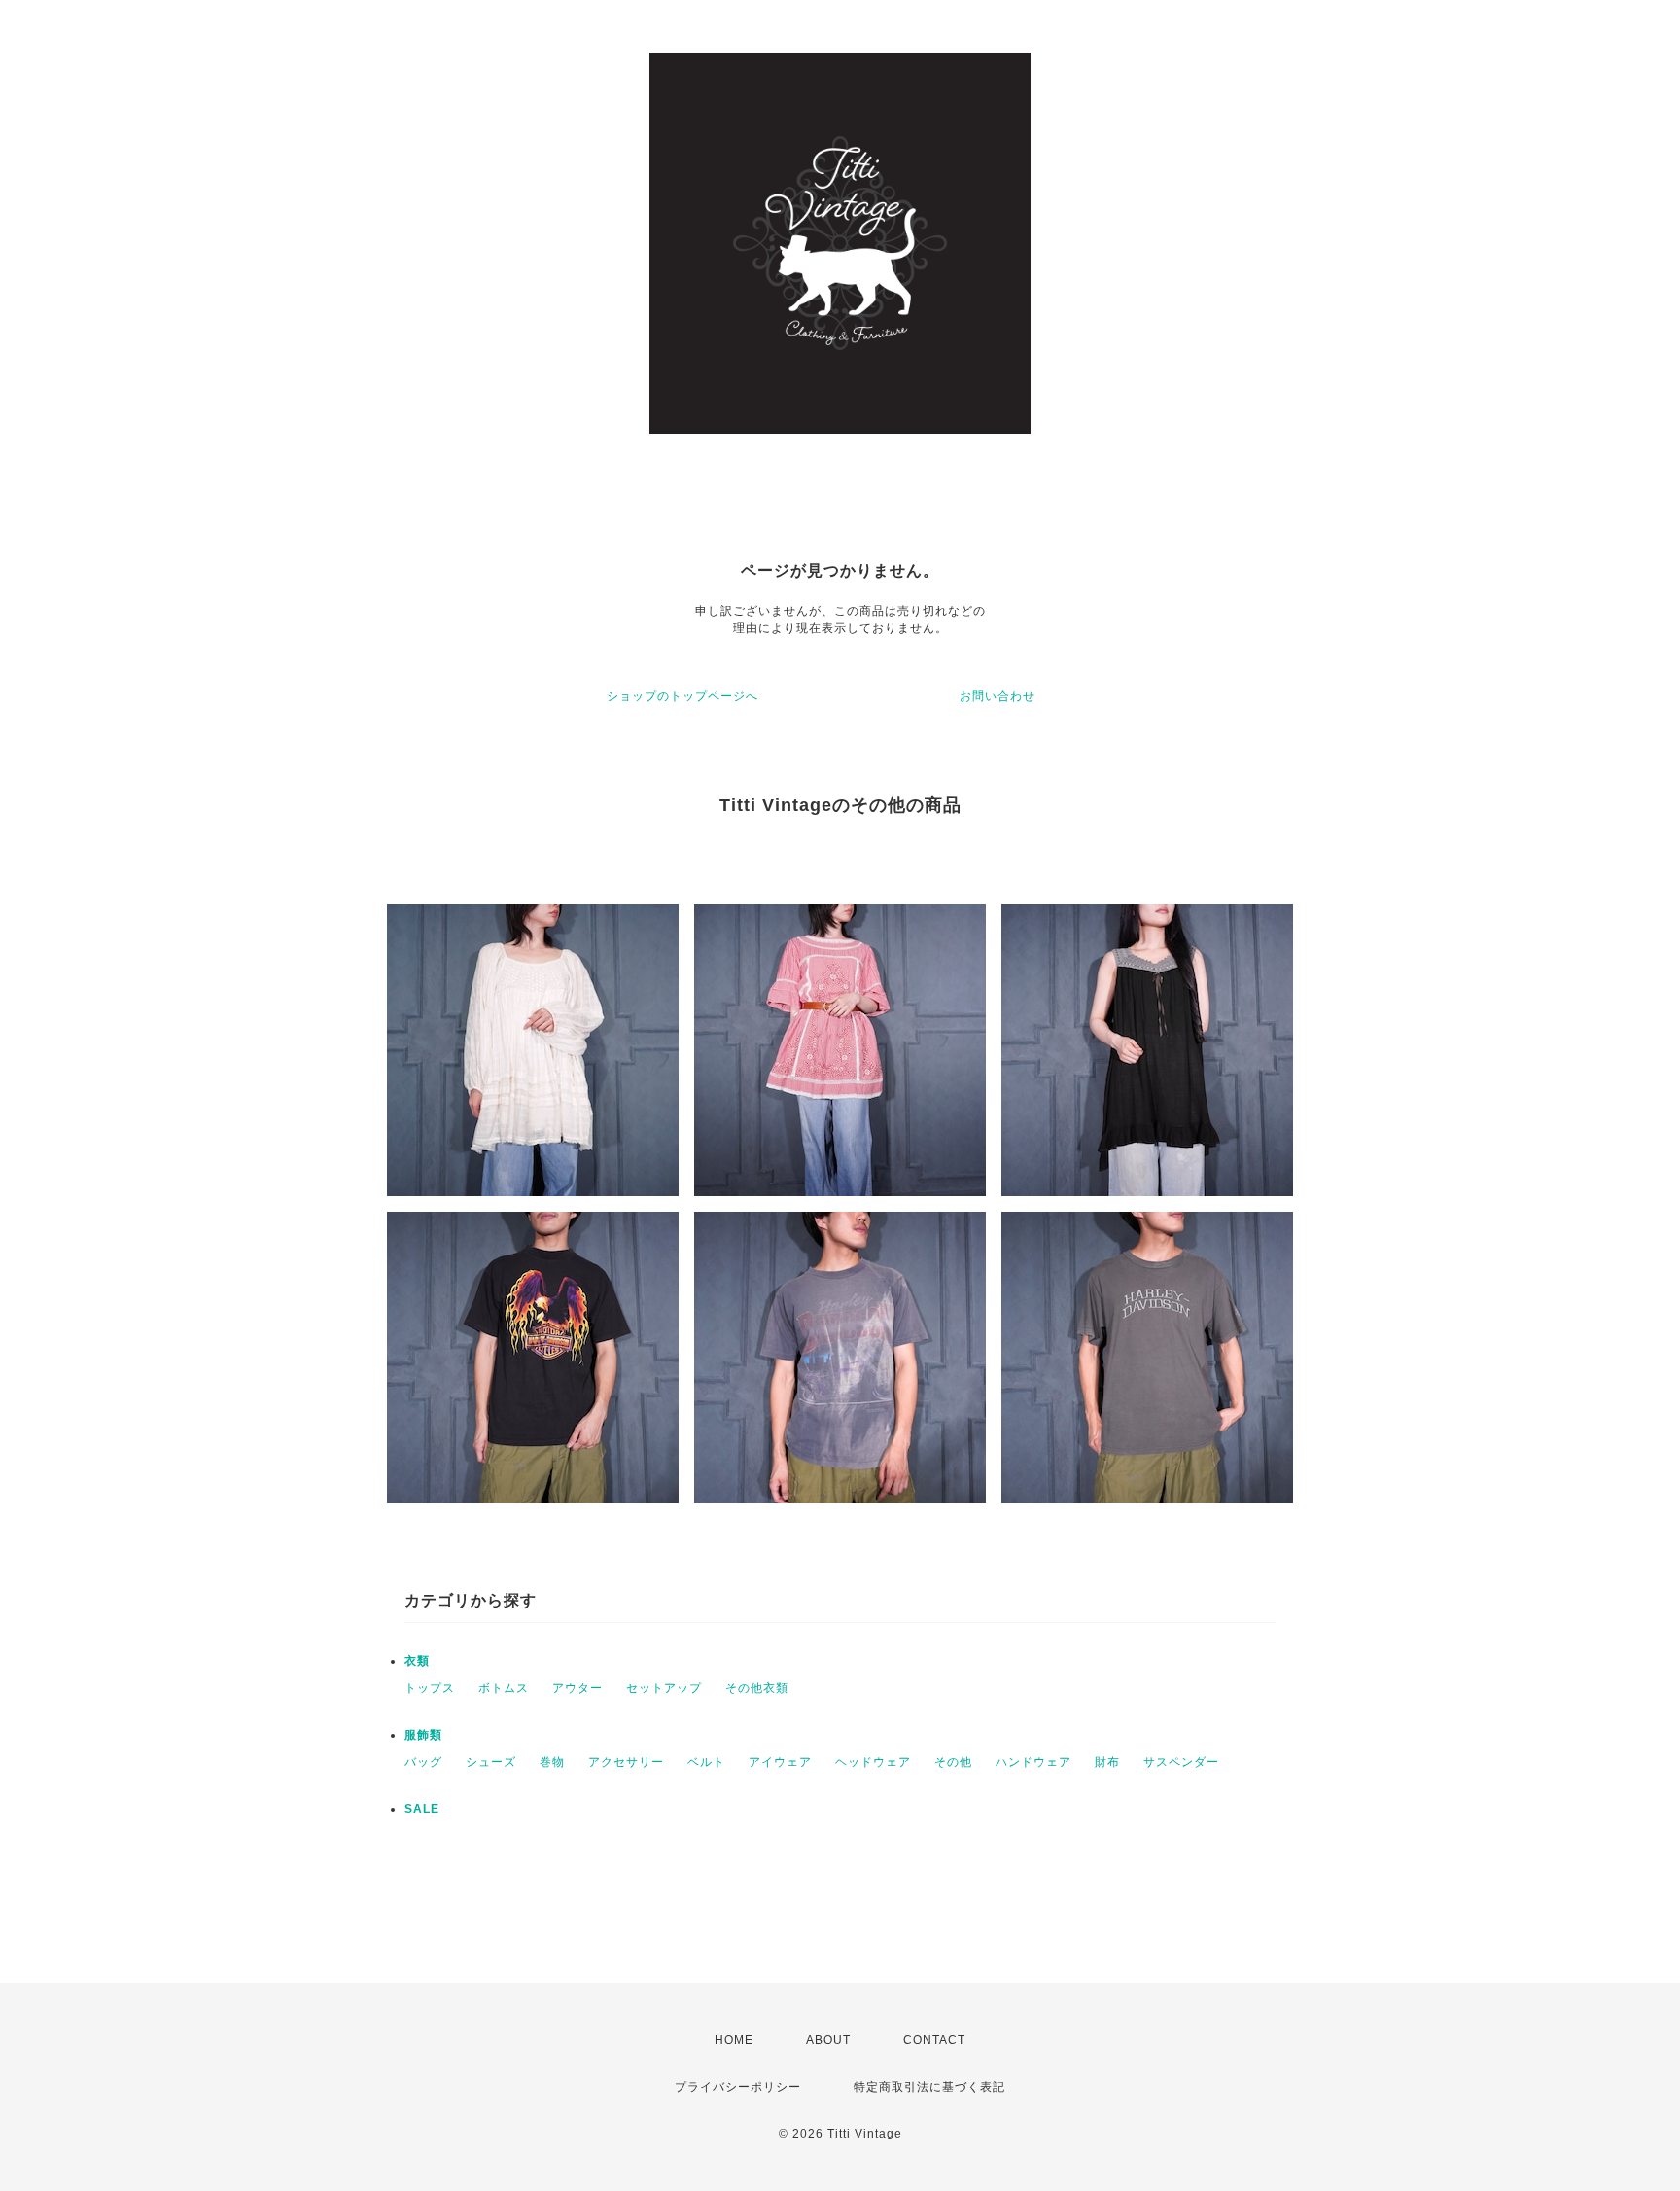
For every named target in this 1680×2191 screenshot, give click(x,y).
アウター (577, 1688)
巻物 (552, 1762)
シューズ (491, 1762)
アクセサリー (626, 1762)
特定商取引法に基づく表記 (929, 2087)
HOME (734, 2040)
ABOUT (828, 2040)
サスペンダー (1181, 1762)
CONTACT (934, 2040)
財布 (1107, 1762)
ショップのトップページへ (682, 696)
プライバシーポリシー (738, 2087)
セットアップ (664, 1688)
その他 (953, 1762)
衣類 (417, 1661)
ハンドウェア (1033, 1762)
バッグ (423, 1762)
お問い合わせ (997, 696)
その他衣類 (757, 1688)
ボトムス (504, 1688)
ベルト (706, 1762)
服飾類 (423, 1735)
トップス (430, 1688)
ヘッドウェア (873, 1762)
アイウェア (780, 1762)
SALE (422, 1809)
